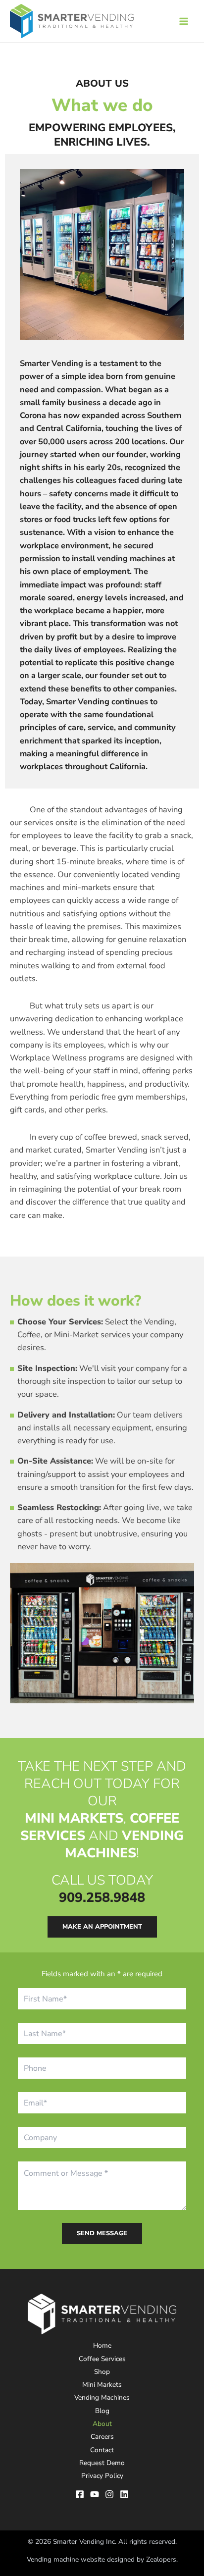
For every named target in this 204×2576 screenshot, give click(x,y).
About (102, 2424)
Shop (102, 2372)
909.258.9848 (102, 1898)
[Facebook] (80, 2494)
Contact (102, 2450)
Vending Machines (102, 2397)
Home (102, 2345)
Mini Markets (102, 2385)
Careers (102, 2437)
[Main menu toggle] (183, 21)
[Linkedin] (124, 2494)
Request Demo (102, 2463)
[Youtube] (95, 2494)
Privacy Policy (102, 2476)
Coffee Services (102, 2359)
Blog (102, 2411)
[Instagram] (109, 2494)
